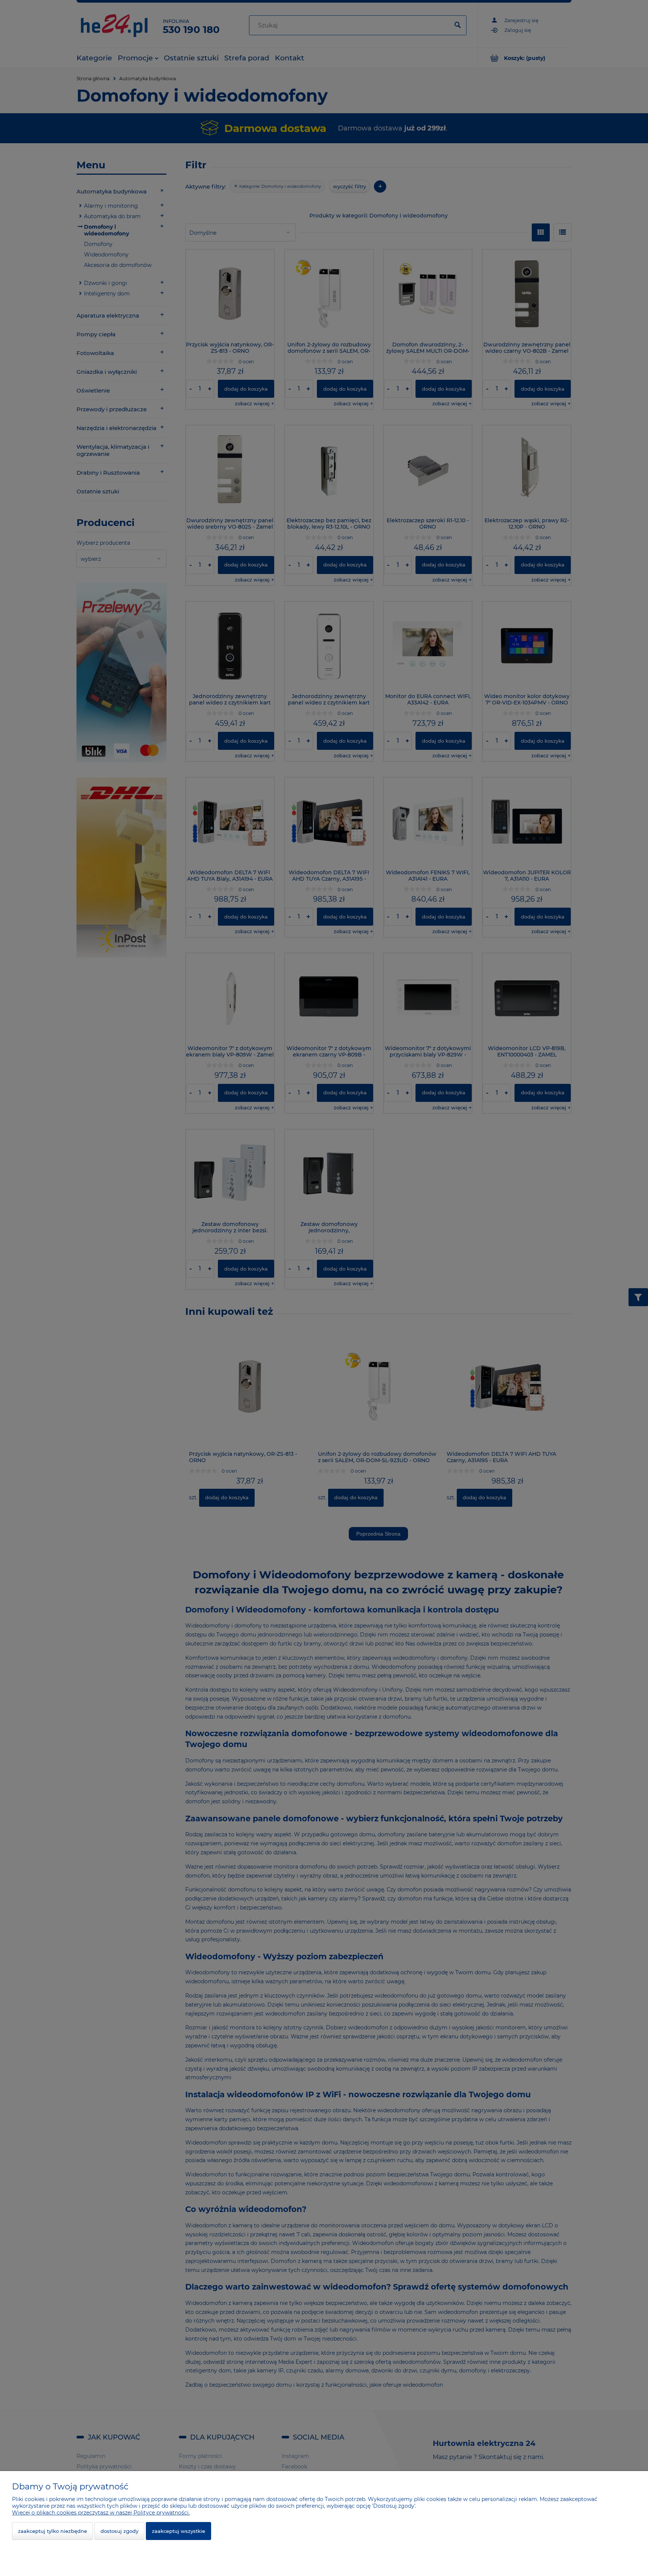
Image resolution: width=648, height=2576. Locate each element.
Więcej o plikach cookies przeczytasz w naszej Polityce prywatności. (101, 2513)
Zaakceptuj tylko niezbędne (52, 2531)
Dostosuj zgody (119, 2531)
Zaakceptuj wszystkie (178, 2531)
